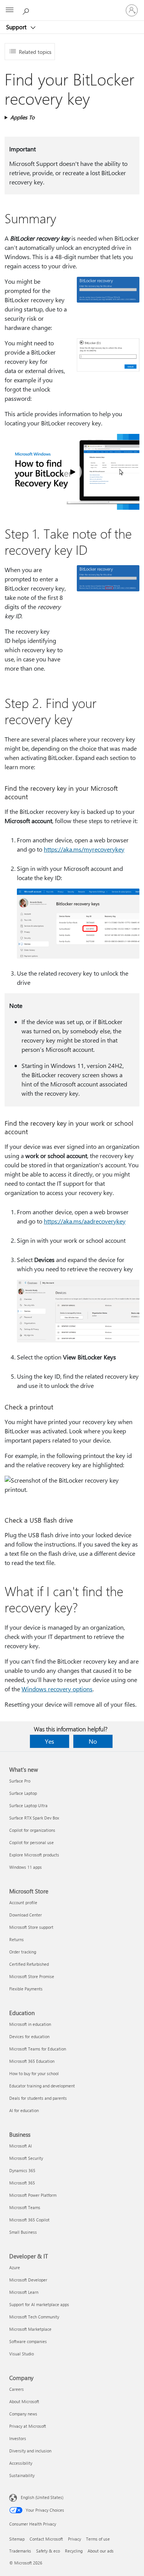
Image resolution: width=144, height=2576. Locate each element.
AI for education (24, 2110)
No (93, 1741)
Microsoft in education (30, 2024)
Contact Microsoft (46, 2539)
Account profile (23, 1902)
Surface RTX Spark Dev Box (34, 1818)
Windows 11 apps (26, 1867)
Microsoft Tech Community (34, 2317)
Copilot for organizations (32, 1830)
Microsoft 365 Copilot (29, 2220)
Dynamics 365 (22, 2170)
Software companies (28, 2341)
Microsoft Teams (25, 2207)
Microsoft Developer (28, 2280)
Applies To (22, 117)
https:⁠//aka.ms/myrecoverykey (84, 849)
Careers (17, 2389)
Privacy (74, 2539)
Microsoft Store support (31, 1927)
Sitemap (17, 2539)
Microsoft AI (21, 2146)
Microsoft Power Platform (33, 2195)
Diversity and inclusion (30, 2451)
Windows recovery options (57, 1689)
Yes (50, 1741)
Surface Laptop (23, 1793)
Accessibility (21, 2463)
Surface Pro (20, 1781)
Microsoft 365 (22, 2183)
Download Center (26, 1915)
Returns (17, 1939)
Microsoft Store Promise (32, 1976)
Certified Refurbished (29, 1964)
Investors (18, 2438)
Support (17, 27)
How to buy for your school (34, 2073)
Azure (15, 2267)
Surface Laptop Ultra (28, 1805)
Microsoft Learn (24, 2292)
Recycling (74, 2551)
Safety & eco (48, 2551)
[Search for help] (27, 10)
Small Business (23, 2232)
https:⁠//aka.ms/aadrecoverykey (85, 1221)
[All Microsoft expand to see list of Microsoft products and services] (10, 10)
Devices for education (29, 2036)
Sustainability (22, 2475)
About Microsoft (24, 2401)
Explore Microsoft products (34, 1855)
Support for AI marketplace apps (39, 2304)
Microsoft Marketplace (30, 2329)
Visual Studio (22, 2354)
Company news (23, 2414)
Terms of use (98, 2539)
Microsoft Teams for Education (38, 2049)
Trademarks (20, 2551)
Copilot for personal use (31, 1842)
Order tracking (23, 1952)
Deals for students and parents (38, 2098)
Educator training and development (42, 2086)
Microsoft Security (26, 2158)
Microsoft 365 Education (32, 2061)
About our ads (101, 2551)
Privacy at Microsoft (28, 2426)
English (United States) (42, 2497)
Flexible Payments (26, 1989)
